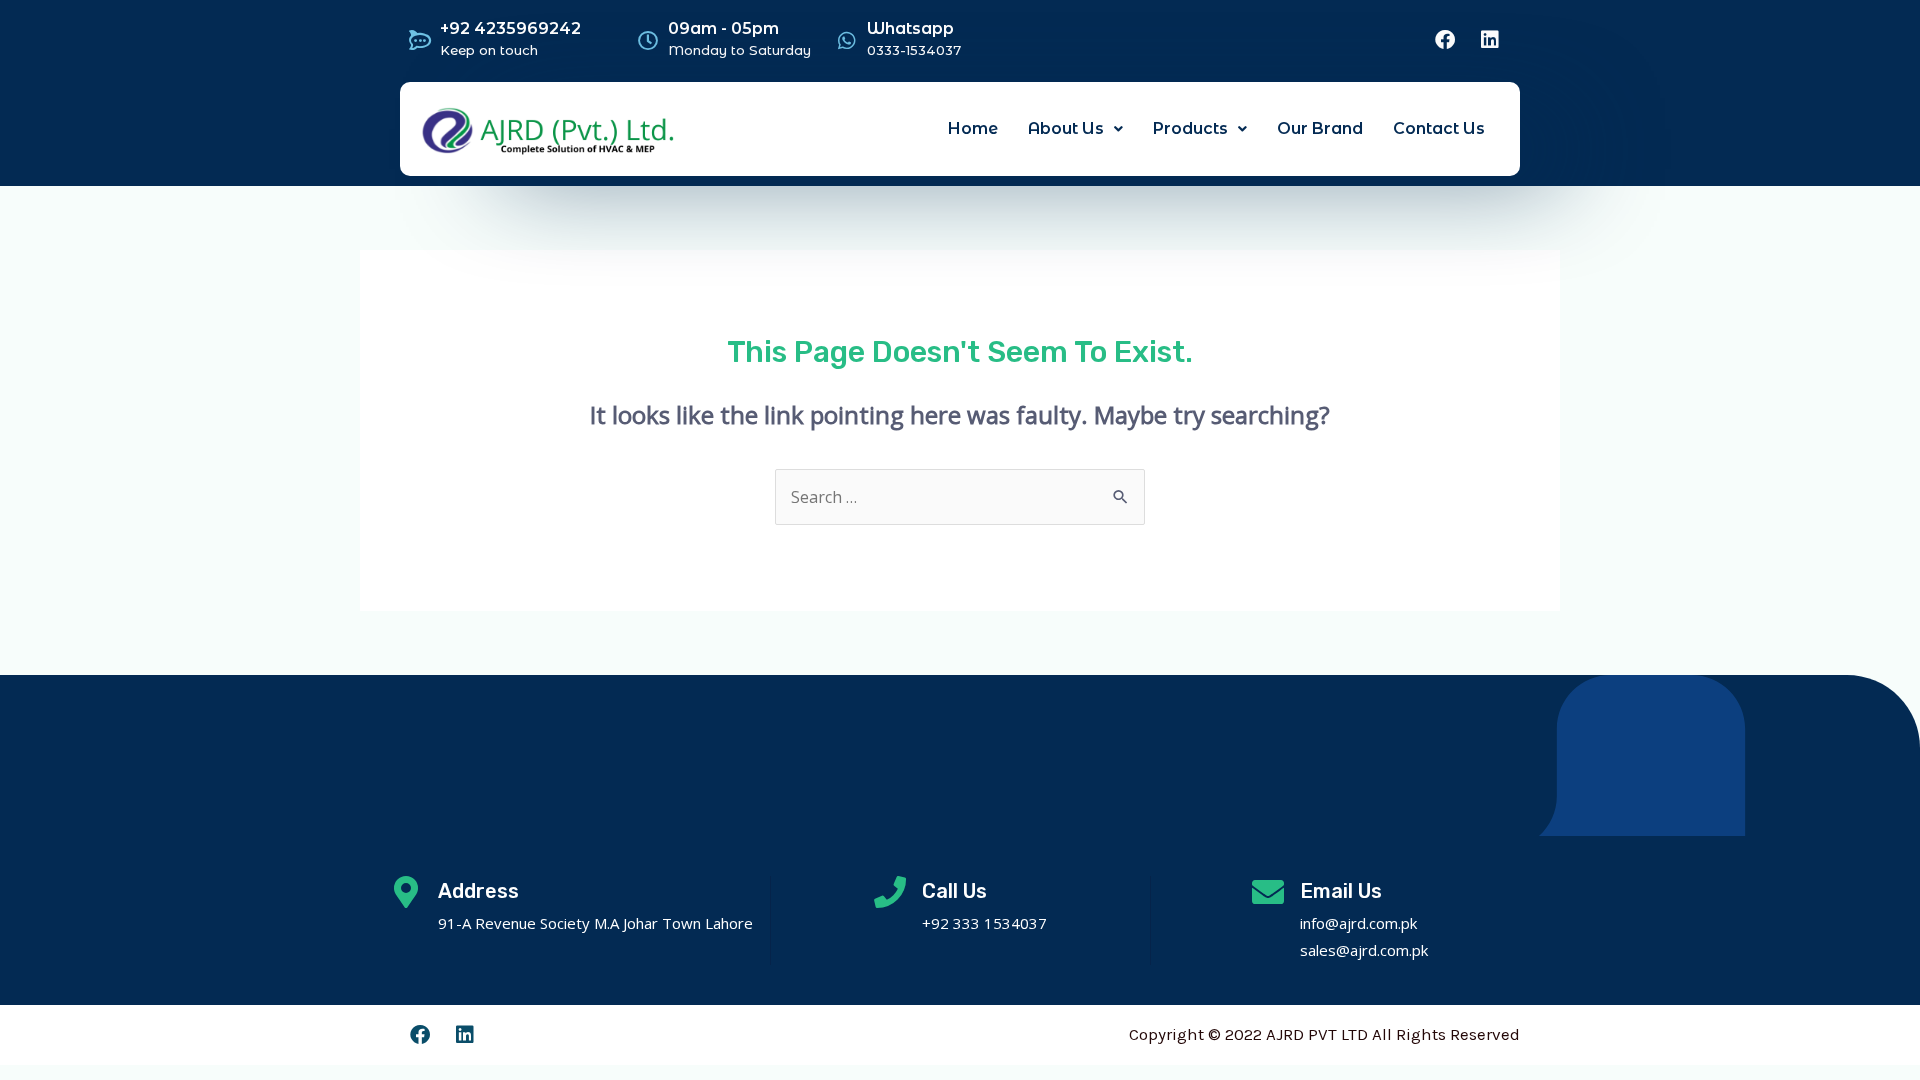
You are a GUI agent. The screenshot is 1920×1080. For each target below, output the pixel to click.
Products (1190, 128)
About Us (1066, 128)
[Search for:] (960, 497)
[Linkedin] (1490, 40)
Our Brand (1320, 128)
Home (973, 128)
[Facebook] (1445, 40)
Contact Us (1439, 128)
